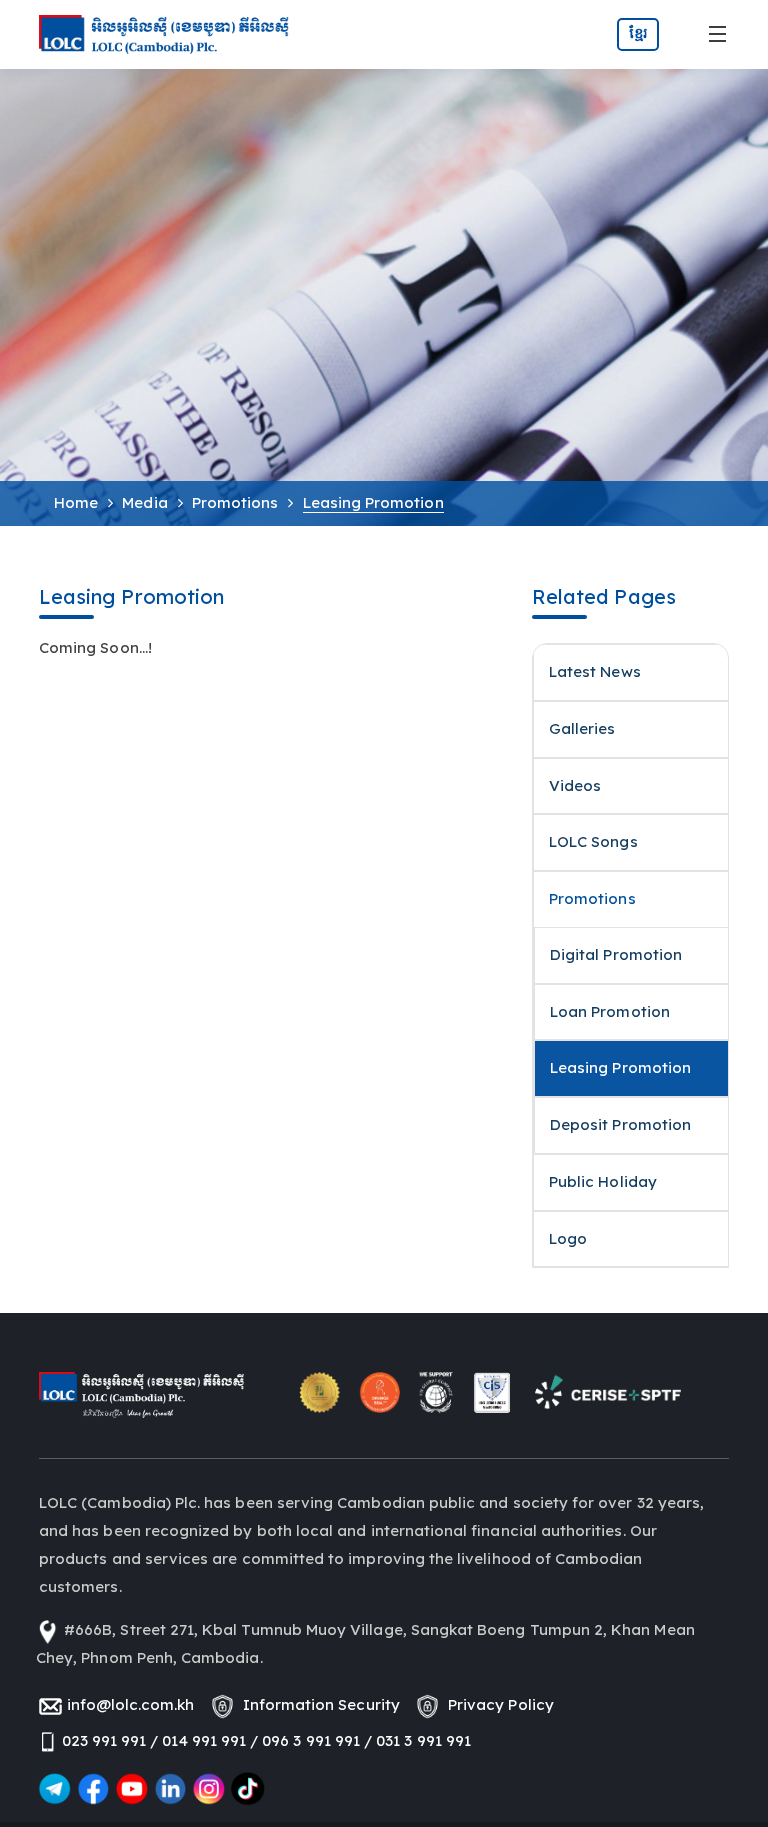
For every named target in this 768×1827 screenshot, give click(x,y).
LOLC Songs (593, 841)
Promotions (235, 502)
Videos (575, 785)
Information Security (317, 1704)
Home (76, 502)
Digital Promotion (616, 954)
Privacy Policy (497, 1704)
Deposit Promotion (620, 1124)
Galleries (582, 728)
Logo (568, 1238)
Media (144, 502)
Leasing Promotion (620, 1067)
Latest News (595, 671)
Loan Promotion (610, 1011)
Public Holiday (603, 1181)
